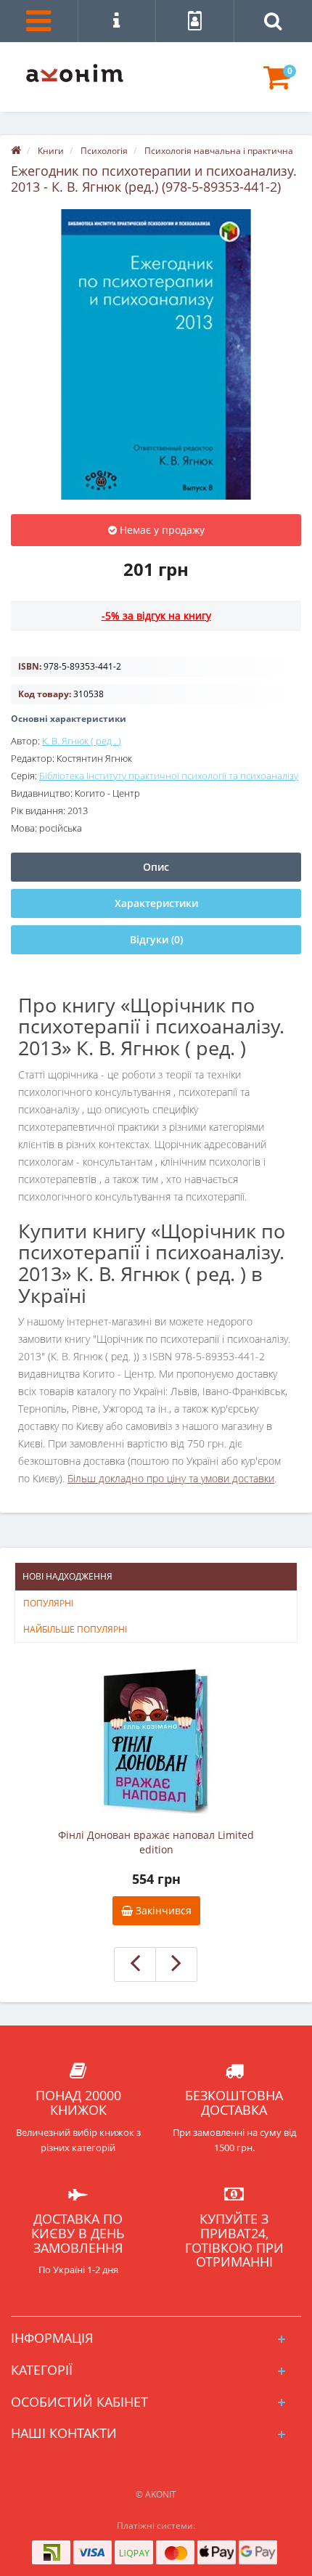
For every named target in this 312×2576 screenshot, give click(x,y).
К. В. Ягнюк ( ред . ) (82, 741)
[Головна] (16, 151)
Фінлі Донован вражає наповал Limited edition (156, 1842)
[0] (277, 84)
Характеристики (156, 903)
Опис (156, 867)
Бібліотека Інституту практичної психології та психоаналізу (169, 776)
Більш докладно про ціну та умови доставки (171, 1478)
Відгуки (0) (156, 939)
